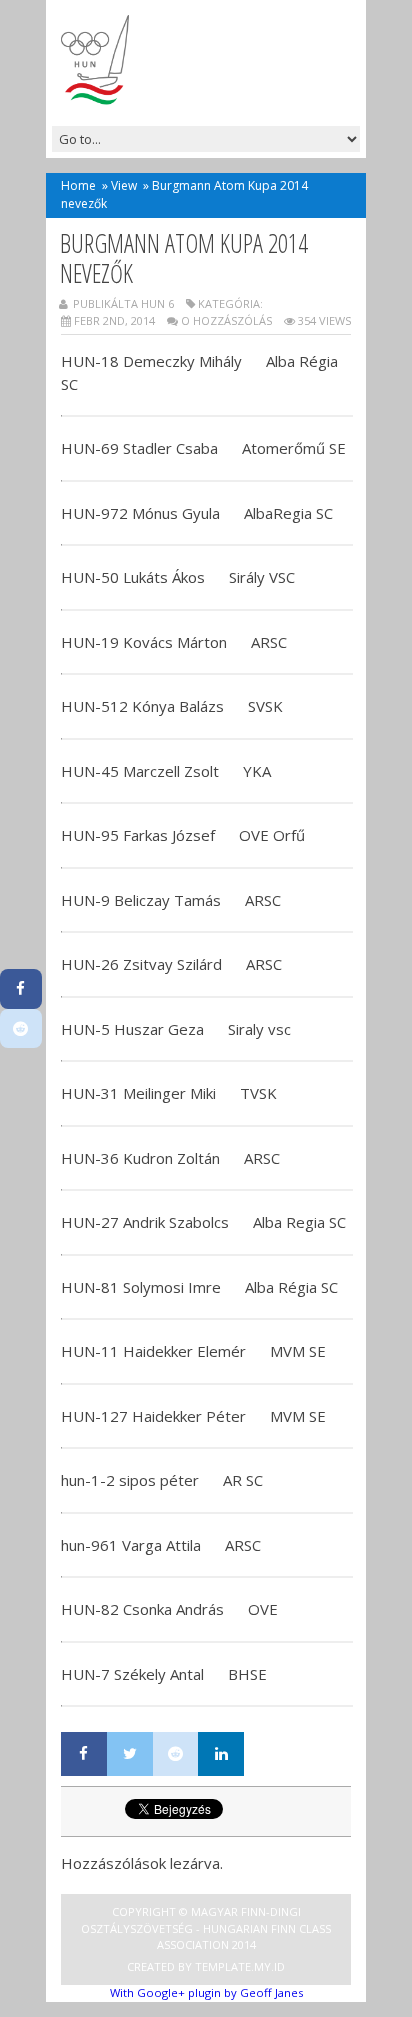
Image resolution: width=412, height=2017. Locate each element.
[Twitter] (130, 1754)
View (124, 185)
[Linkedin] (221, 1754)
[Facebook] (84, 1754)
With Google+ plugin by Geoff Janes (206, 1992)
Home (78, 185)
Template (223, 1966)
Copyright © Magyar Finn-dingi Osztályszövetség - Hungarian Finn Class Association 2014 (206, 1928)
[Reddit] (176, 1754)
